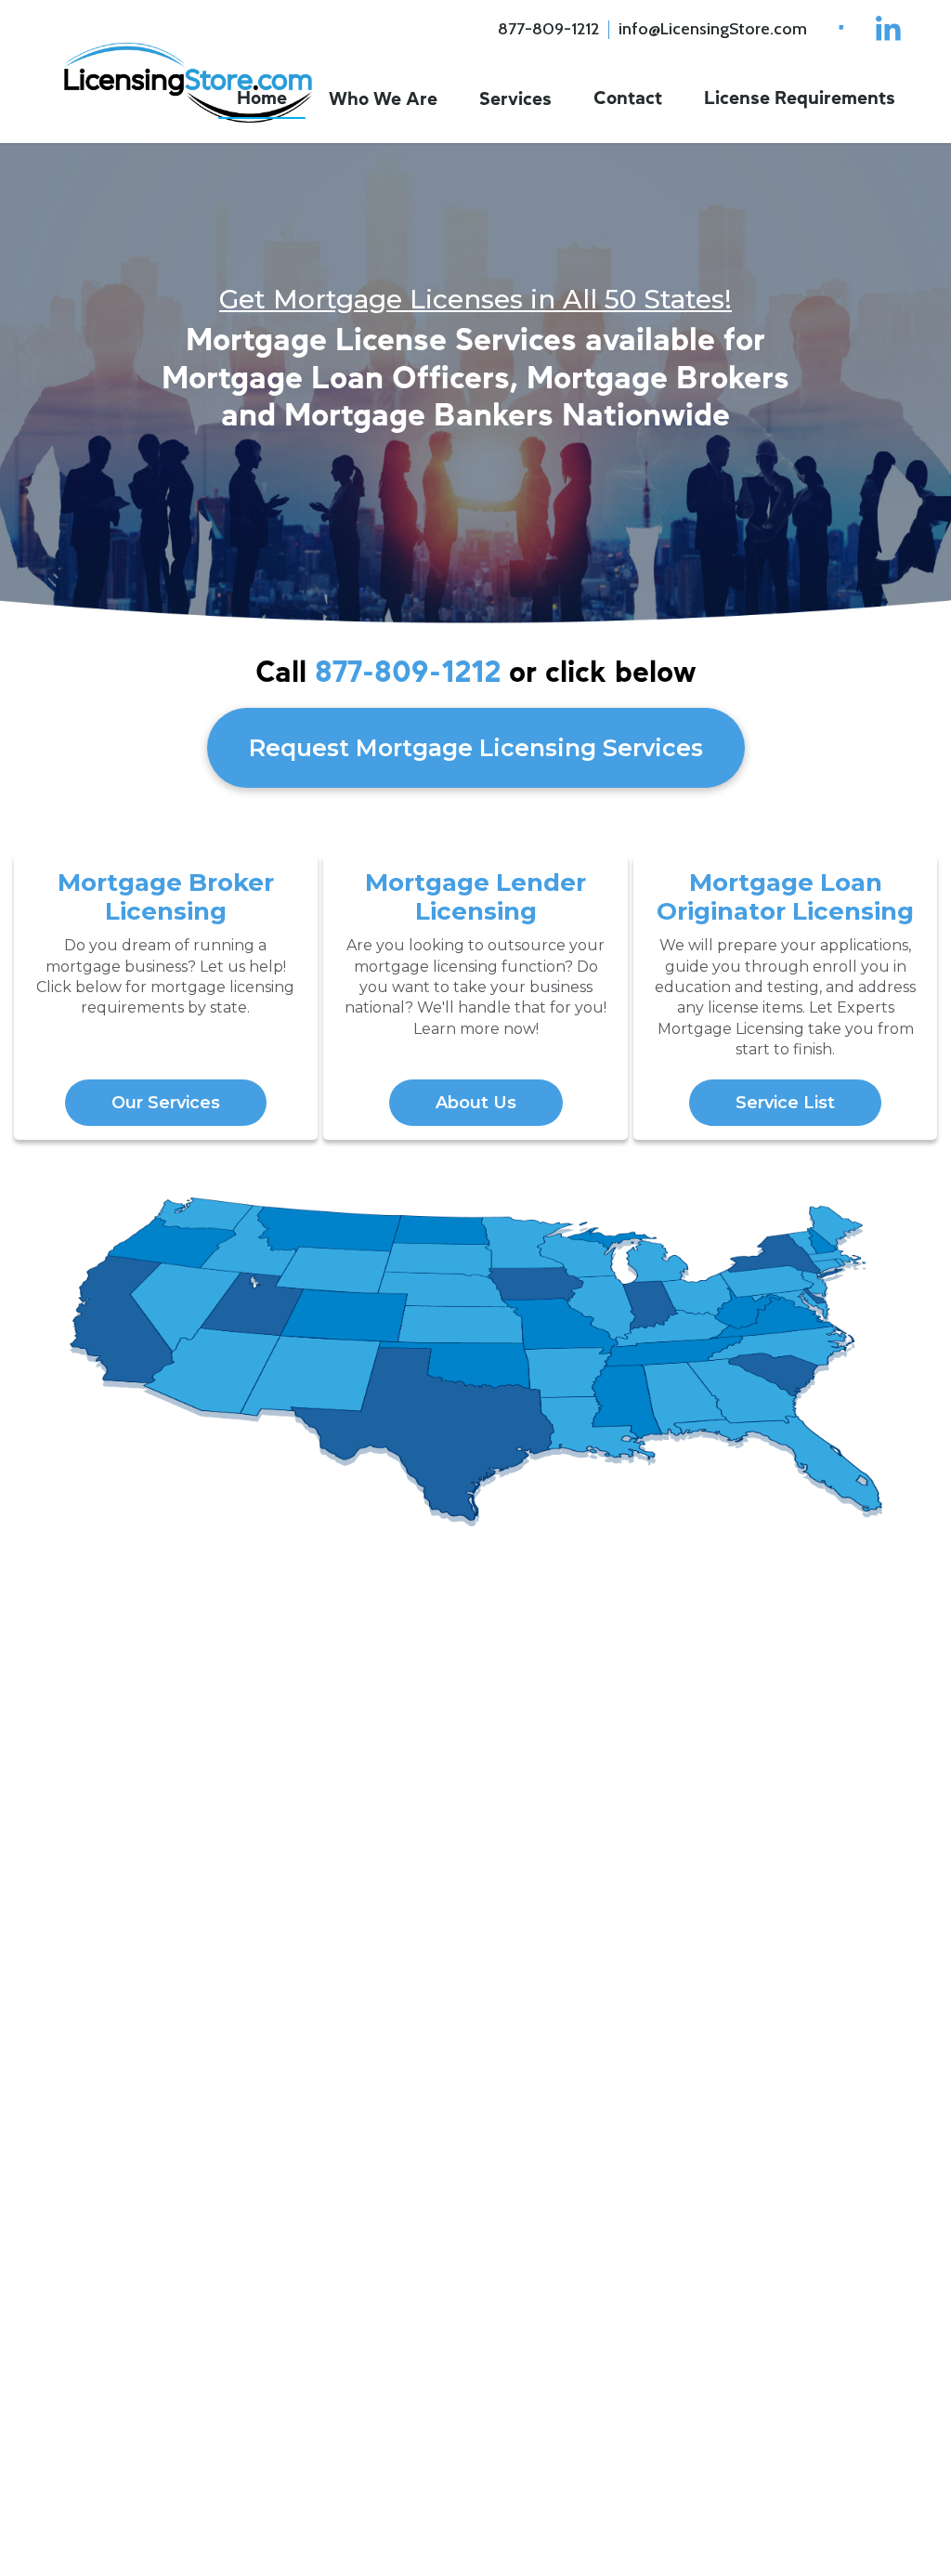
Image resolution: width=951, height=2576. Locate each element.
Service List (785, 1103)
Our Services (166, 1103)
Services (515, 98)
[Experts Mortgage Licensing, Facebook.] (837, 30)
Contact (628, 98)
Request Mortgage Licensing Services (476, 748)
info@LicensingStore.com (713, 29)
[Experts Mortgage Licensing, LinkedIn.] (888, 30)
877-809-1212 (548, 29)
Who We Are (383, 98)
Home (262, 98)
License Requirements (800, 98)
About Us (476, 1103)
